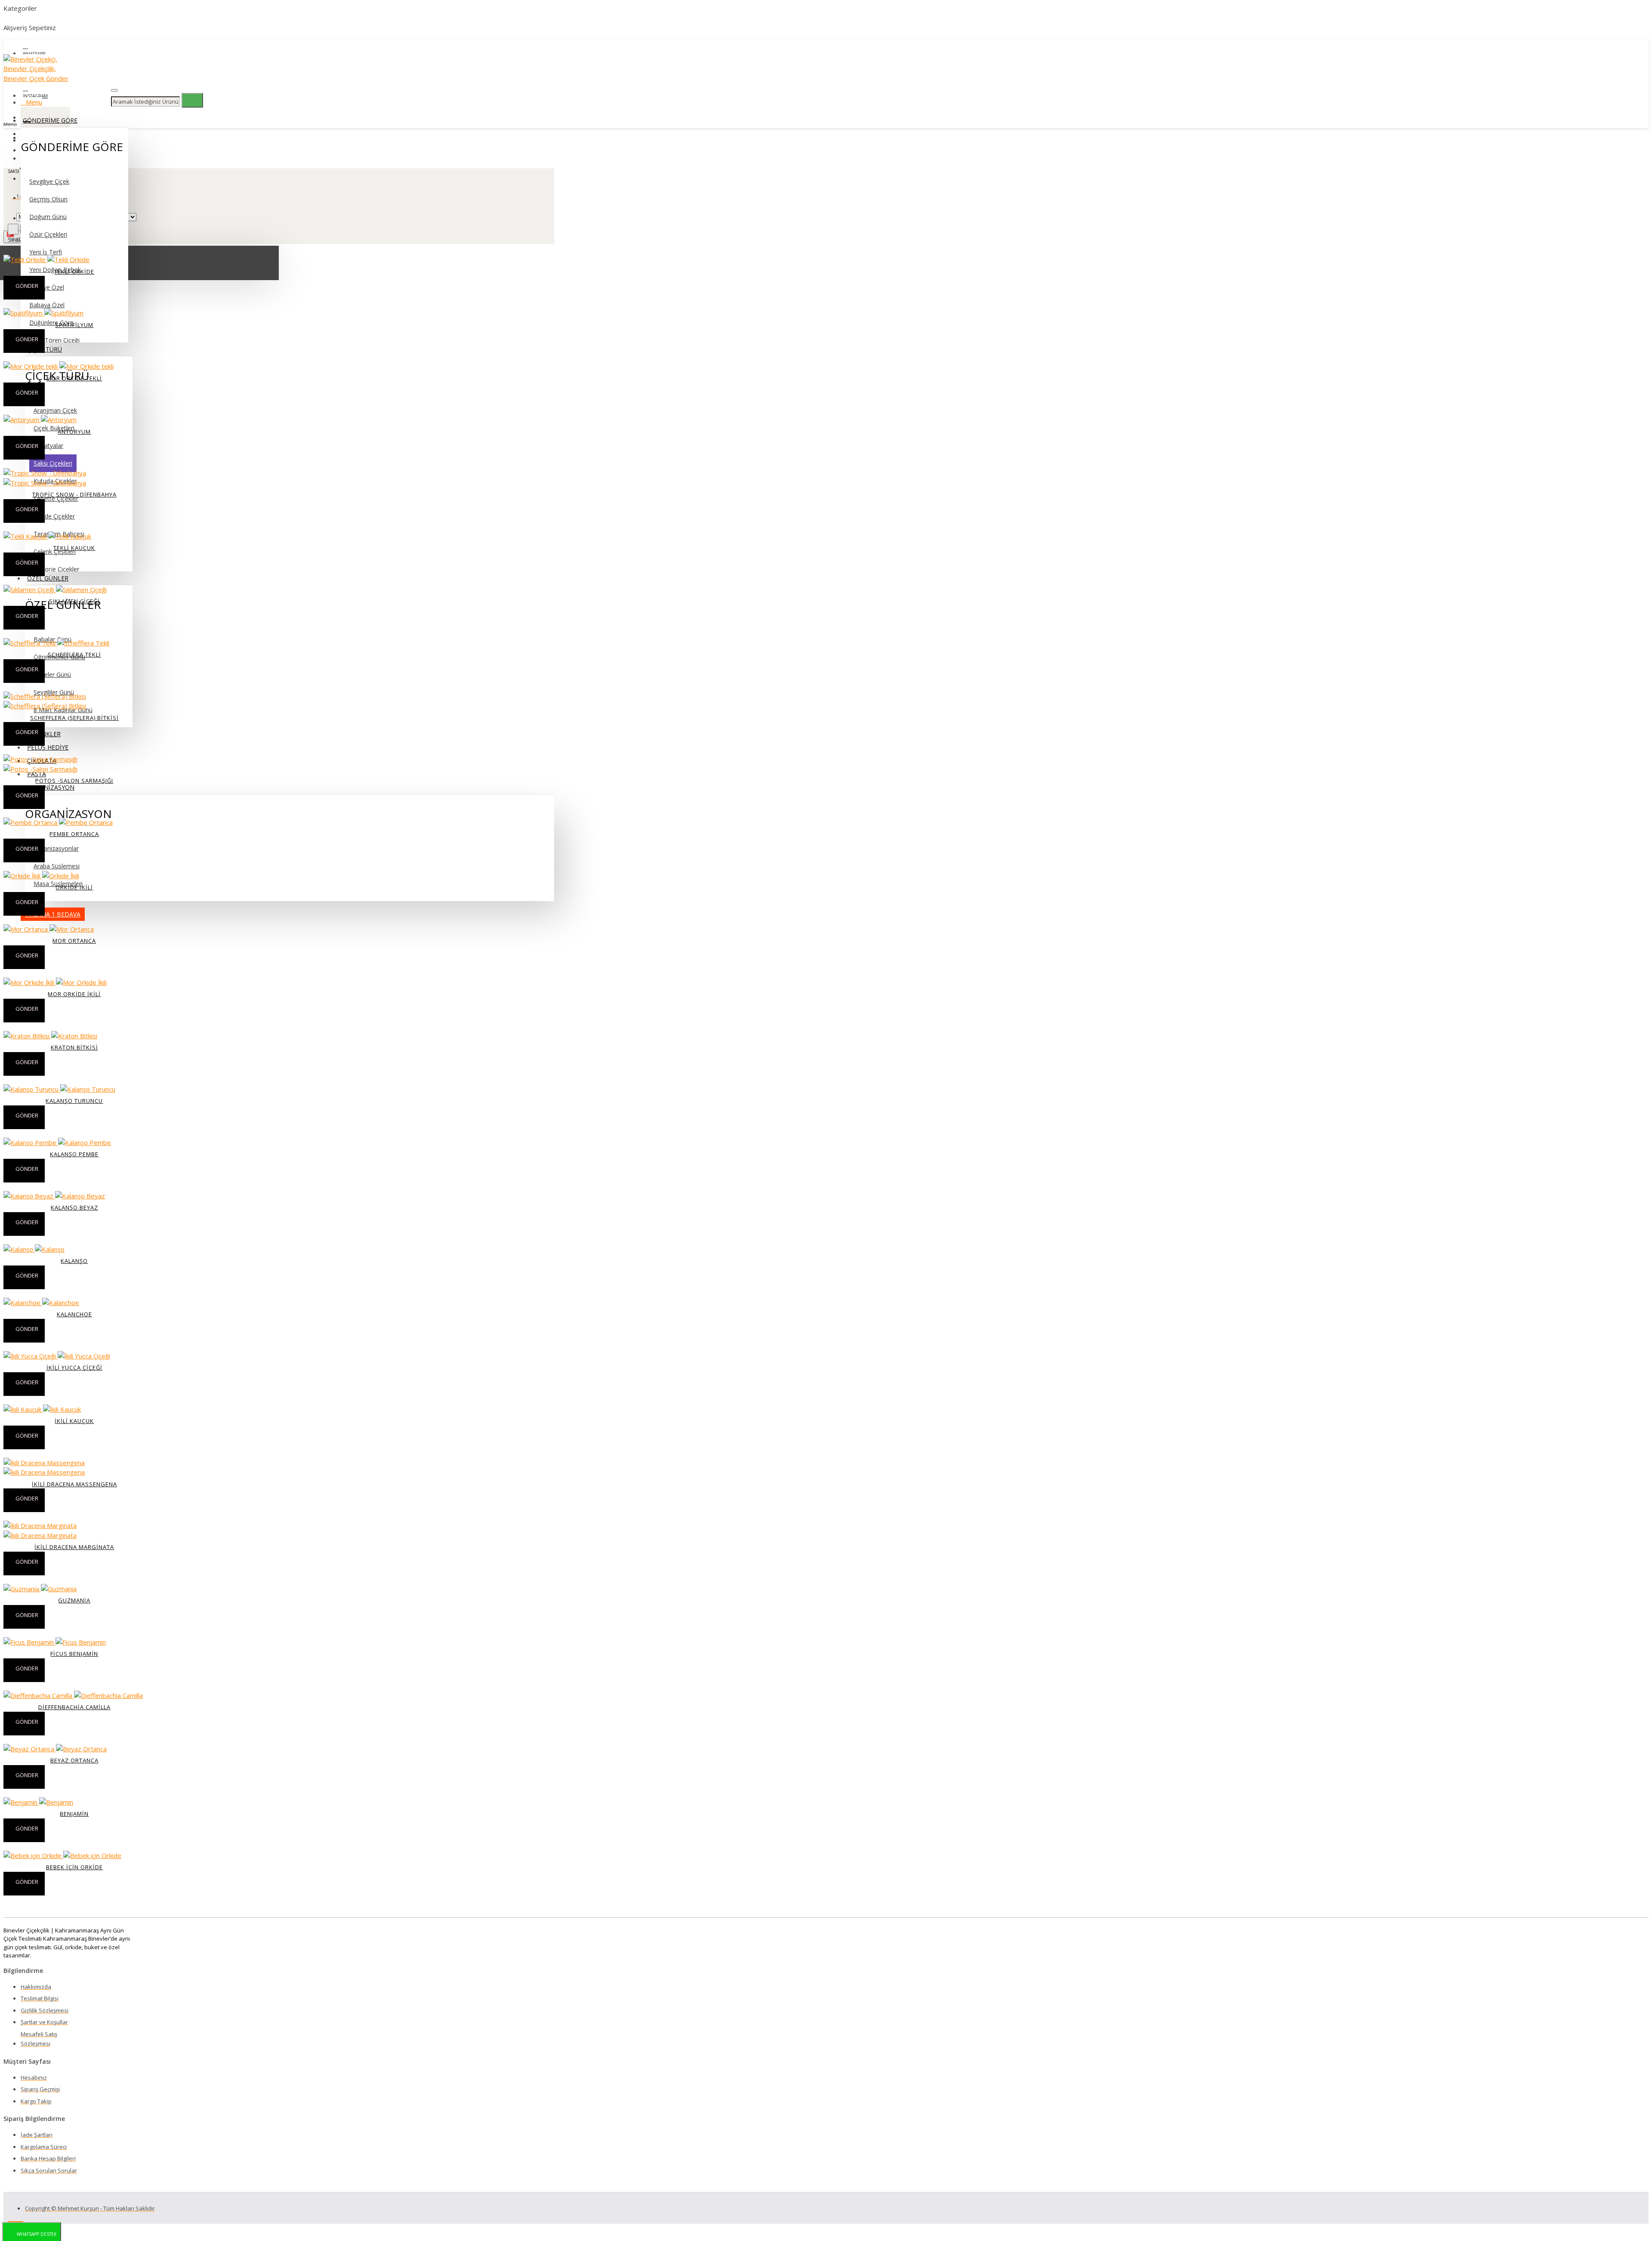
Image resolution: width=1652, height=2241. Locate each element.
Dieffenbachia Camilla (74, 1707)
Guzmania (74, 1600)
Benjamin (74, 1814)
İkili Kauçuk (74, 1421)
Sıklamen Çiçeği (74, 601)
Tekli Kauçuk (74, 548)
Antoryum (74, 432)
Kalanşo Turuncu (74, 1101)
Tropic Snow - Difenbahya (74, 494)
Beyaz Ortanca (74, 1760)
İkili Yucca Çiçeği (74, 1367)
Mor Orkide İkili (74, 994)
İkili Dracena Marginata (74, 1547)
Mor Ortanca (74, 941)
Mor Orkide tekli (74, 378)
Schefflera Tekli (74, 654)
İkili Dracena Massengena (74, 1484)
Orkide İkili (74, 887)
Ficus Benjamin (74, 1654)
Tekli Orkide (74, 272)
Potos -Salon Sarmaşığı (74, 781)
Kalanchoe (74, 1314)
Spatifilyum (74, 325)
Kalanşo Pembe (74, 1154)
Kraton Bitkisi (74, 1047)
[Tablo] (13, 229)
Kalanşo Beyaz (74, 1207)
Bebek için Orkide (74, 1867)
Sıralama (20, 239)
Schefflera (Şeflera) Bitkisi (74, 718)
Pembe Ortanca (74, 834)
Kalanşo (74, 1261)
